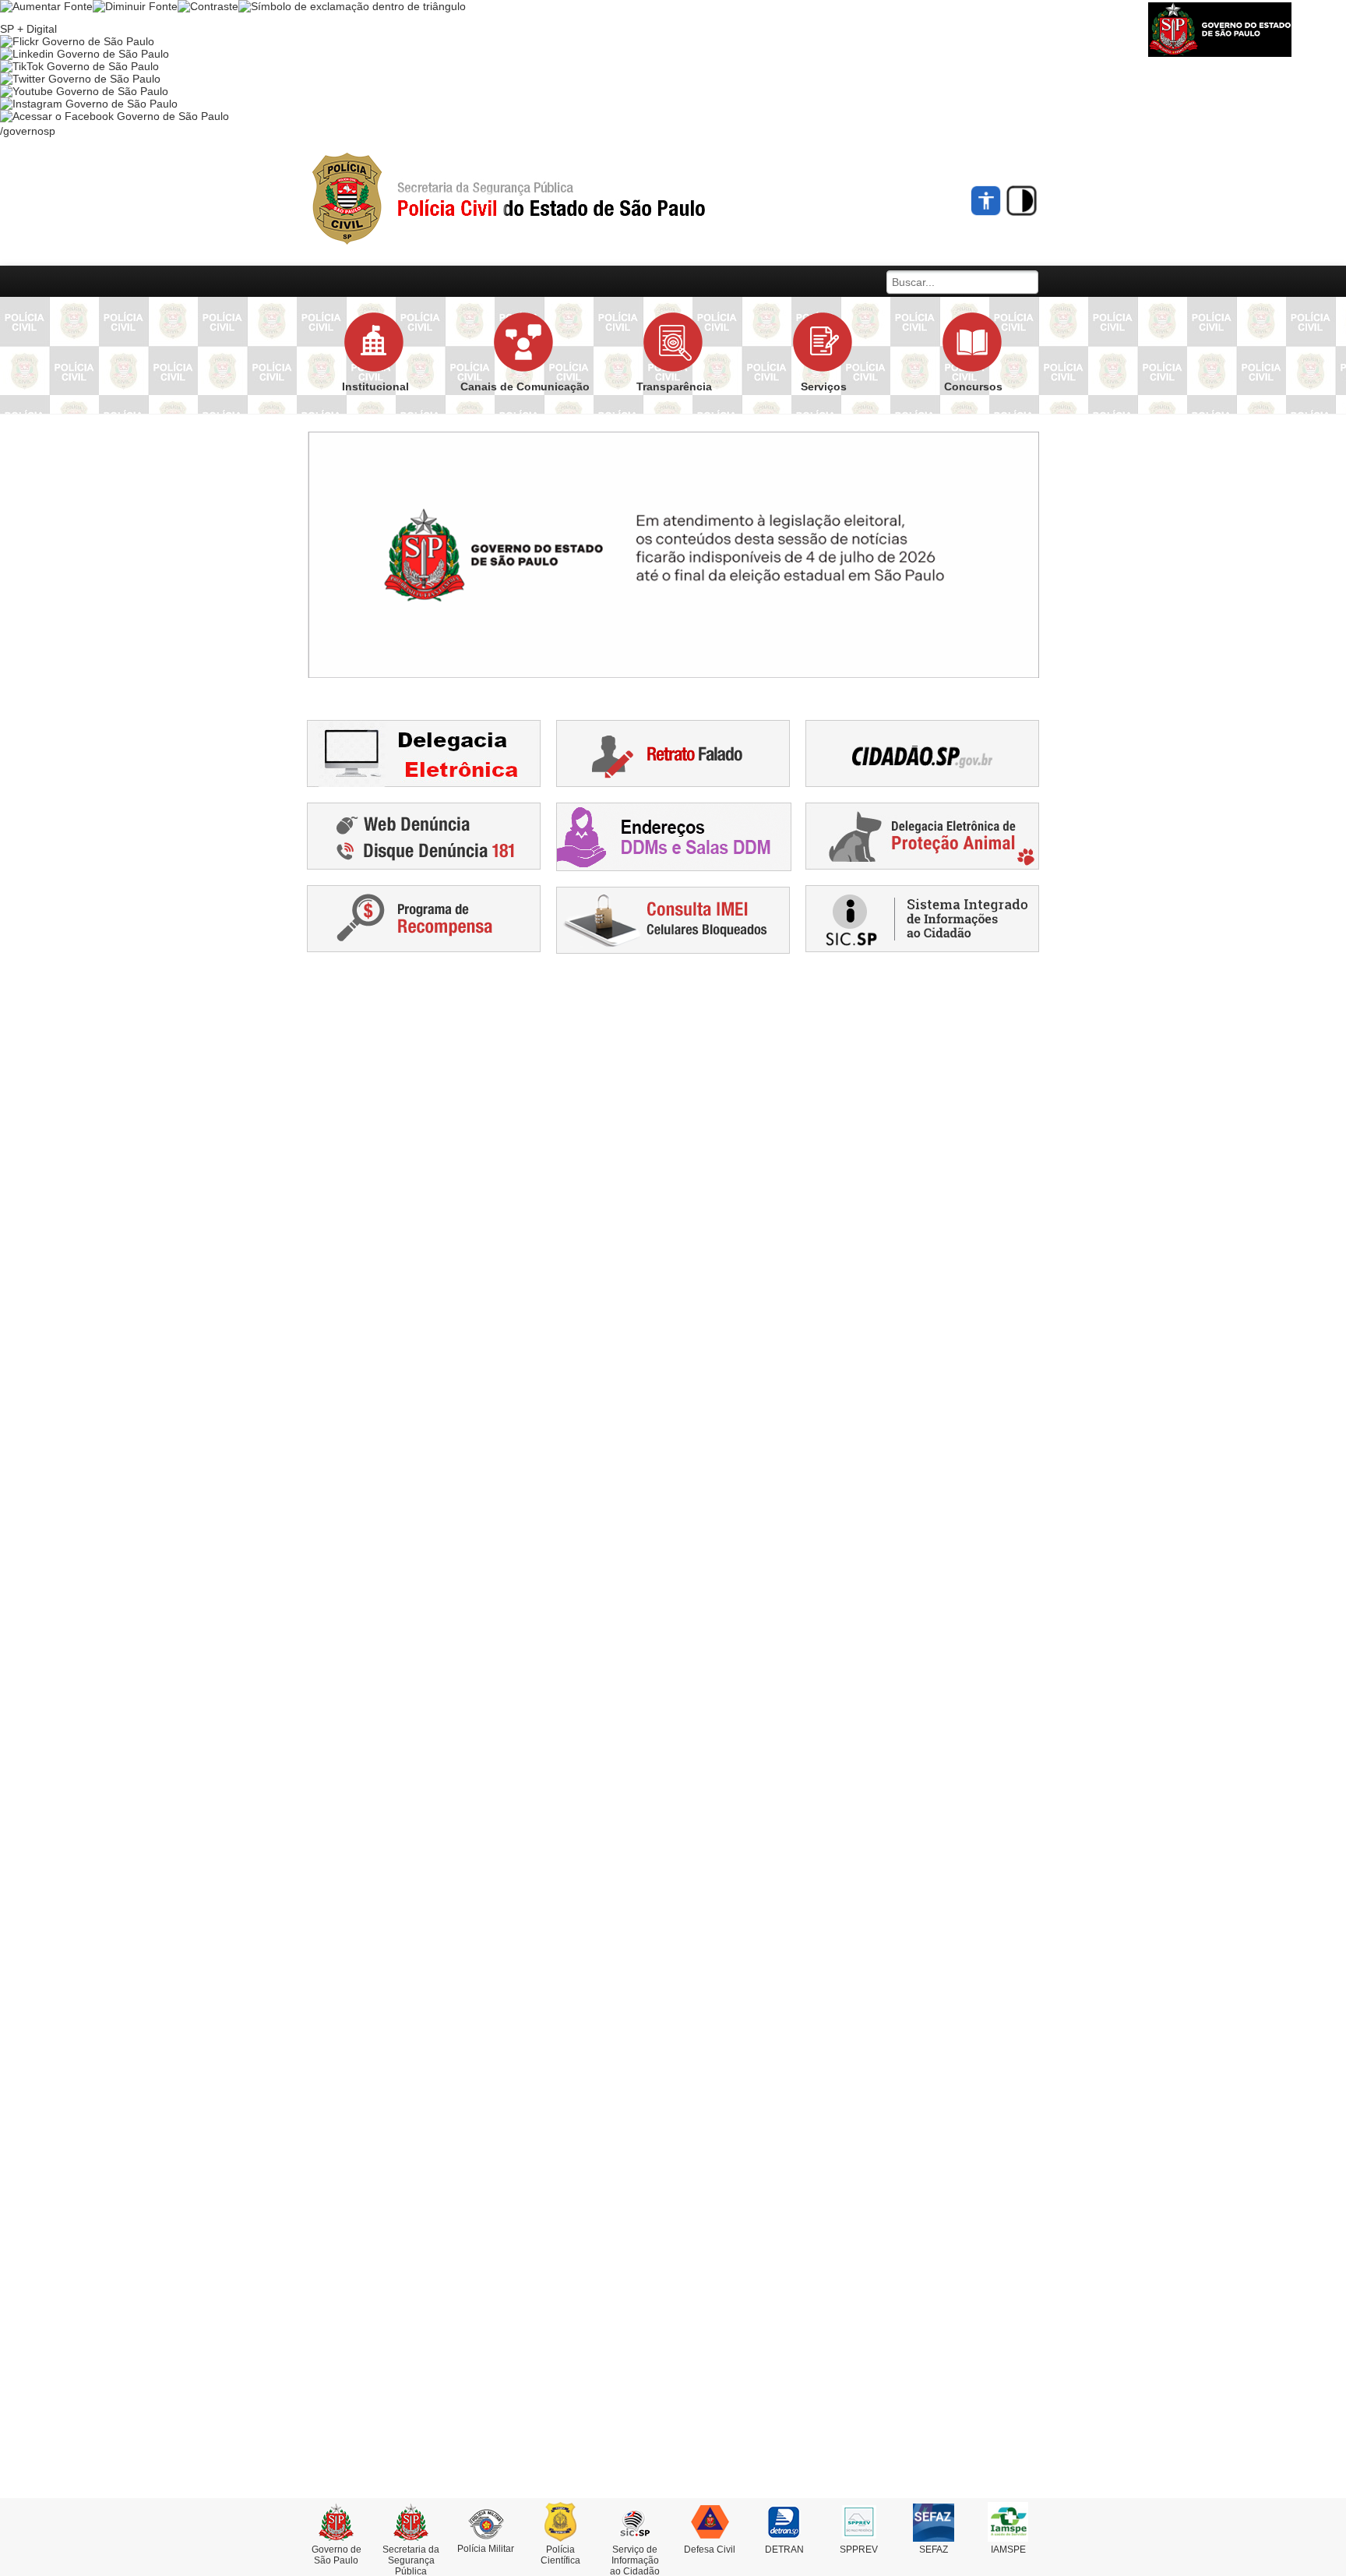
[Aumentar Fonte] (46, 6)
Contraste (1022, 201)
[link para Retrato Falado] (673, 753)
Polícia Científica (560, 2555)
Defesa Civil (710, 2550)
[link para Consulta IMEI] (673, 919)
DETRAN (784, 2550)
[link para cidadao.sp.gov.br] (922, 753)
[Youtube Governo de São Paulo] (84, 91)
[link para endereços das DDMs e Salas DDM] (674, 836)
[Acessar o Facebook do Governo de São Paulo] (115, 116)
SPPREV (859, 2550)
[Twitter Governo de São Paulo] (80, 79)
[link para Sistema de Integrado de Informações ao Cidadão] (922, 918)
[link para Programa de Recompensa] (424, 918)
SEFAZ (934, 2550)
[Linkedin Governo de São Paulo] (85, 54)
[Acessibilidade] (987, 201)
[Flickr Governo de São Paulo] (77, 41)
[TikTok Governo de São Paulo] (79, 66)
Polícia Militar (486, 2549)
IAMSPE (1008, 2550)
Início (537, 199)
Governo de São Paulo (336, 2555)
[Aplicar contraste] (208, 6)
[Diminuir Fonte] (135, 6)
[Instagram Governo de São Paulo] (89, 104)
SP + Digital (28, 29)
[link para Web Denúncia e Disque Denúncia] (424, 835)
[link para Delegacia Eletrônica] (424, 753)
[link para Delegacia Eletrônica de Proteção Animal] (922, 835)
